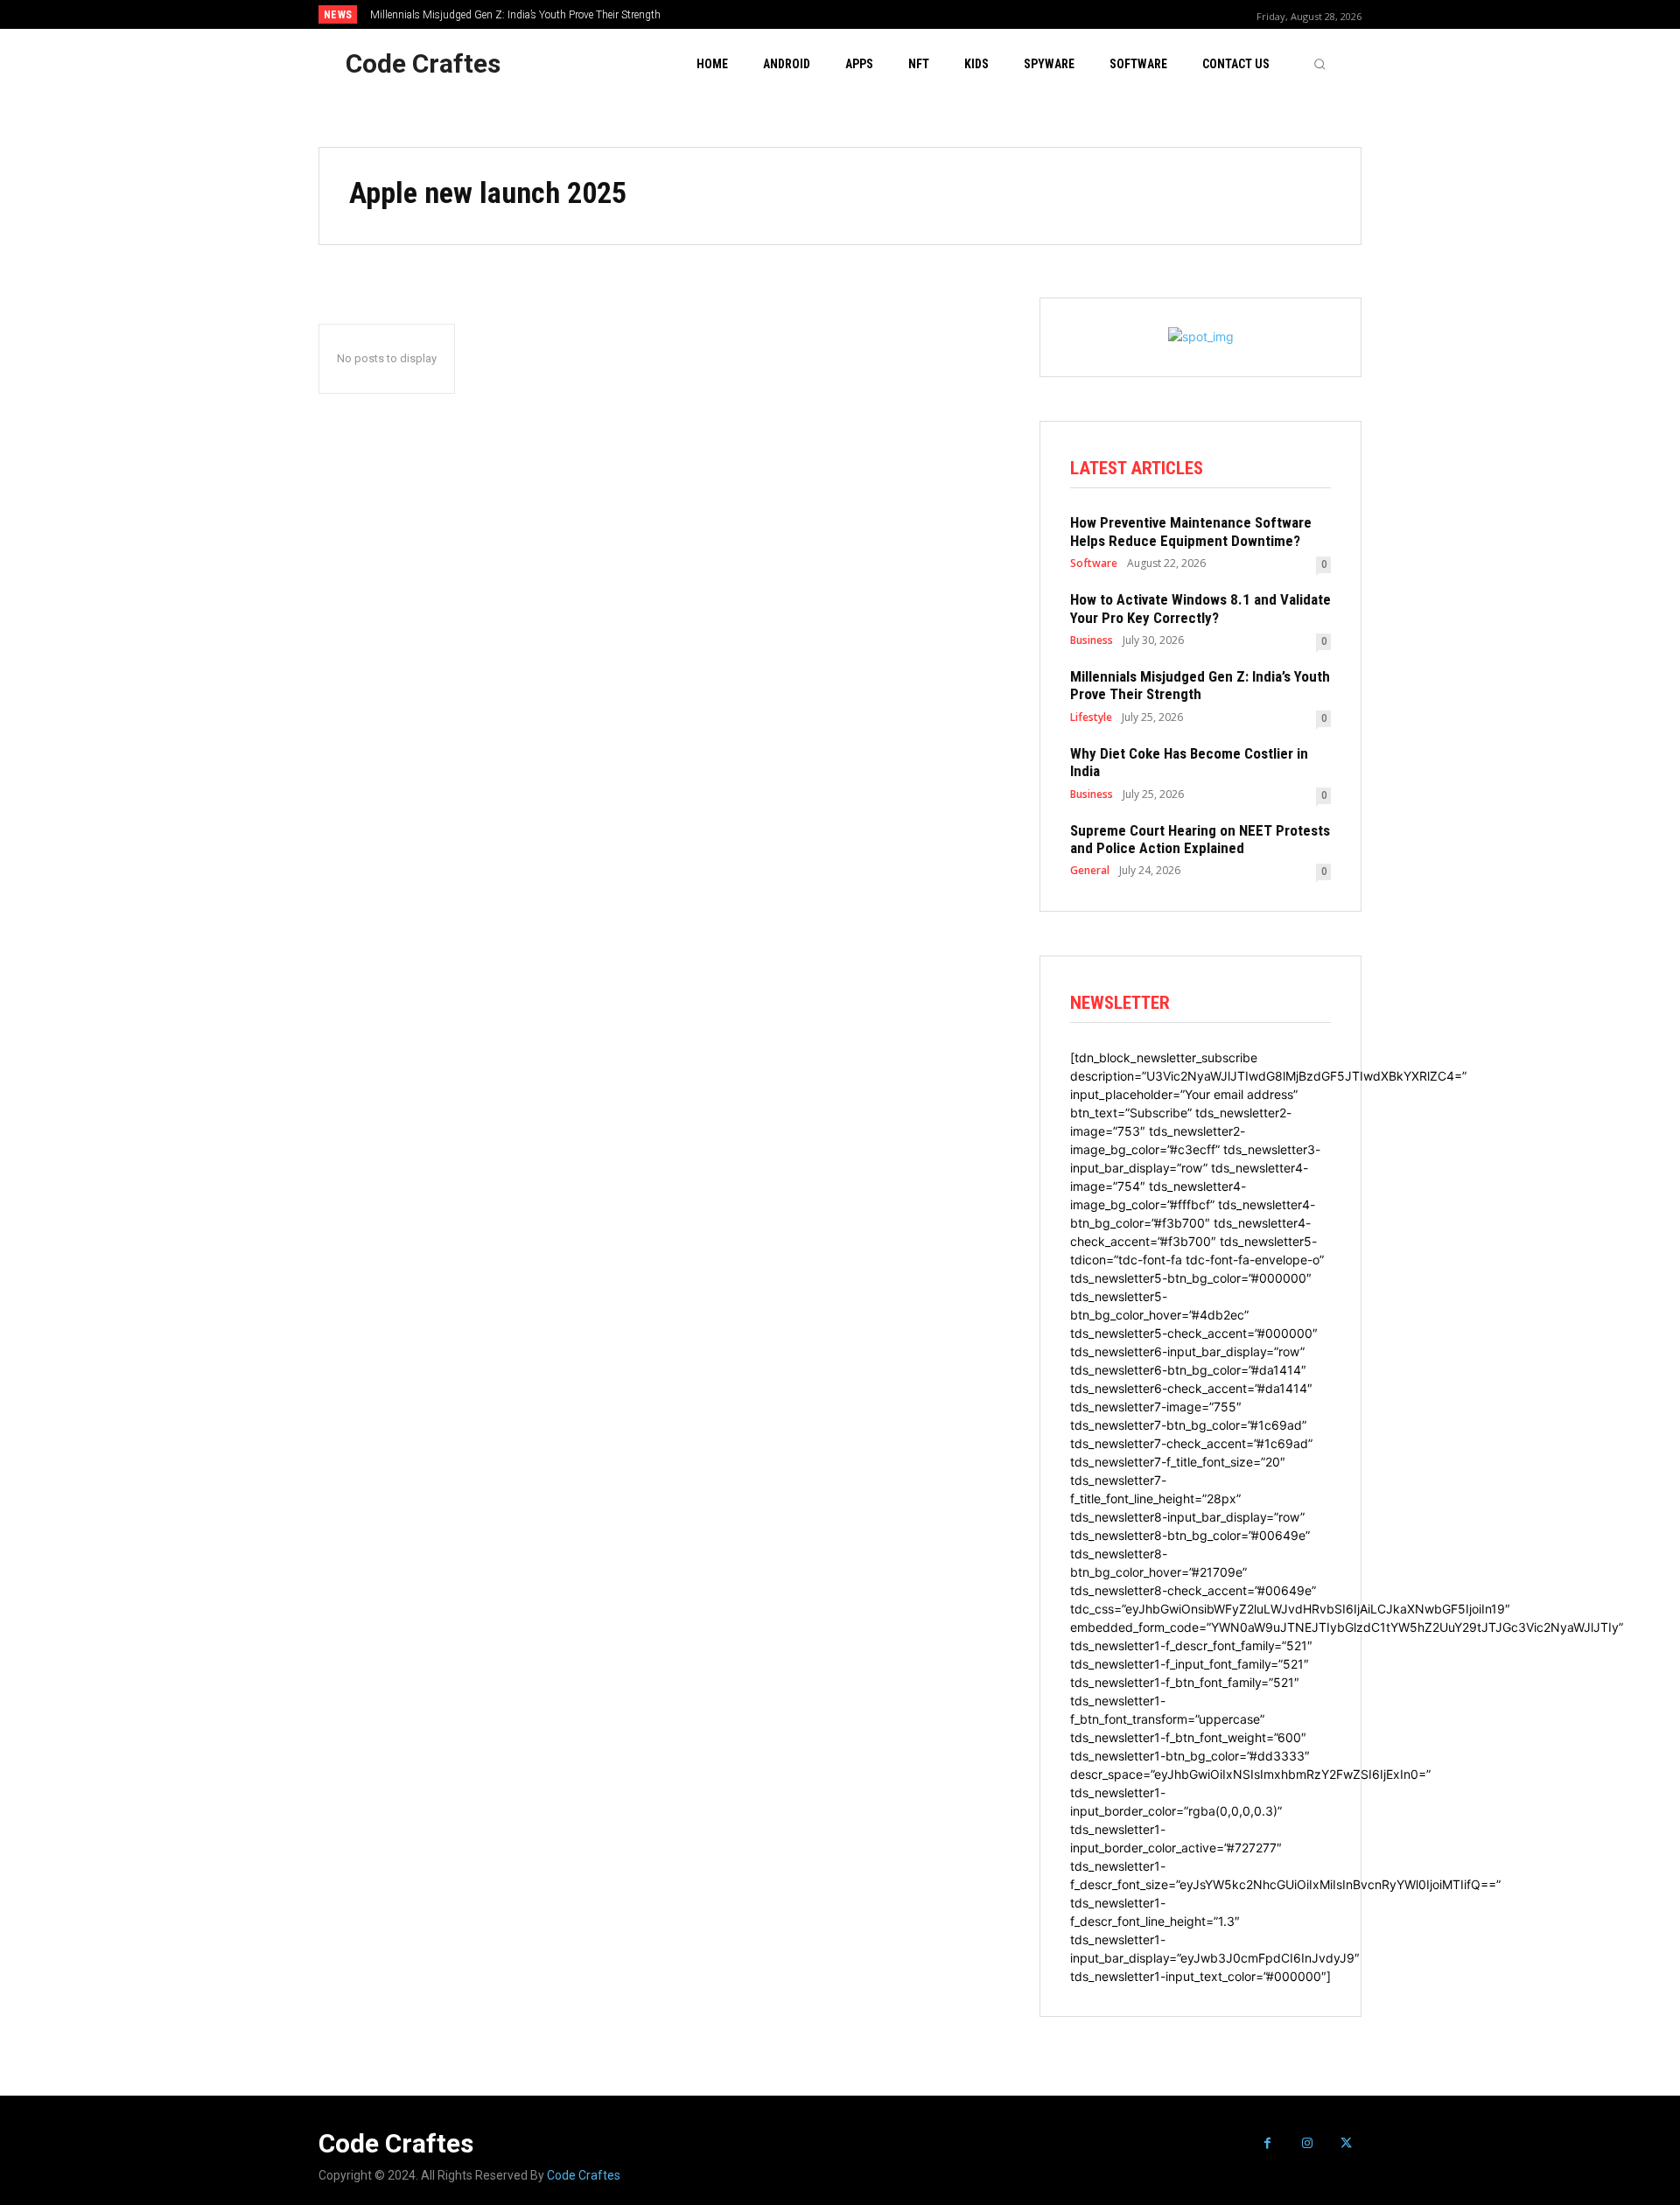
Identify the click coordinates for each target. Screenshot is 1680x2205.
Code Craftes (584, 2175)
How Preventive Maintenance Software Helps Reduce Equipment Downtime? (1191, 531)
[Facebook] (1267, 2143)
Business (1092, 640)
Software (1094, 563)
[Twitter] (1346, 2143)
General (1090, 871)
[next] (898, 14)
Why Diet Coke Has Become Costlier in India (1189, 762)
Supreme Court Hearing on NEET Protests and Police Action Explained (1200, 839)
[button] (1319, 64)
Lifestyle (1091, 717)
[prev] (870, 14)
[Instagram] (1307, 2143)
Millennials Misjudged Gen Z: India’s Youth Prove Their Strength (515, 15)
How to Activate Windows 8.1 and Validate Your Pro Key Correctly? (1200, 608)
